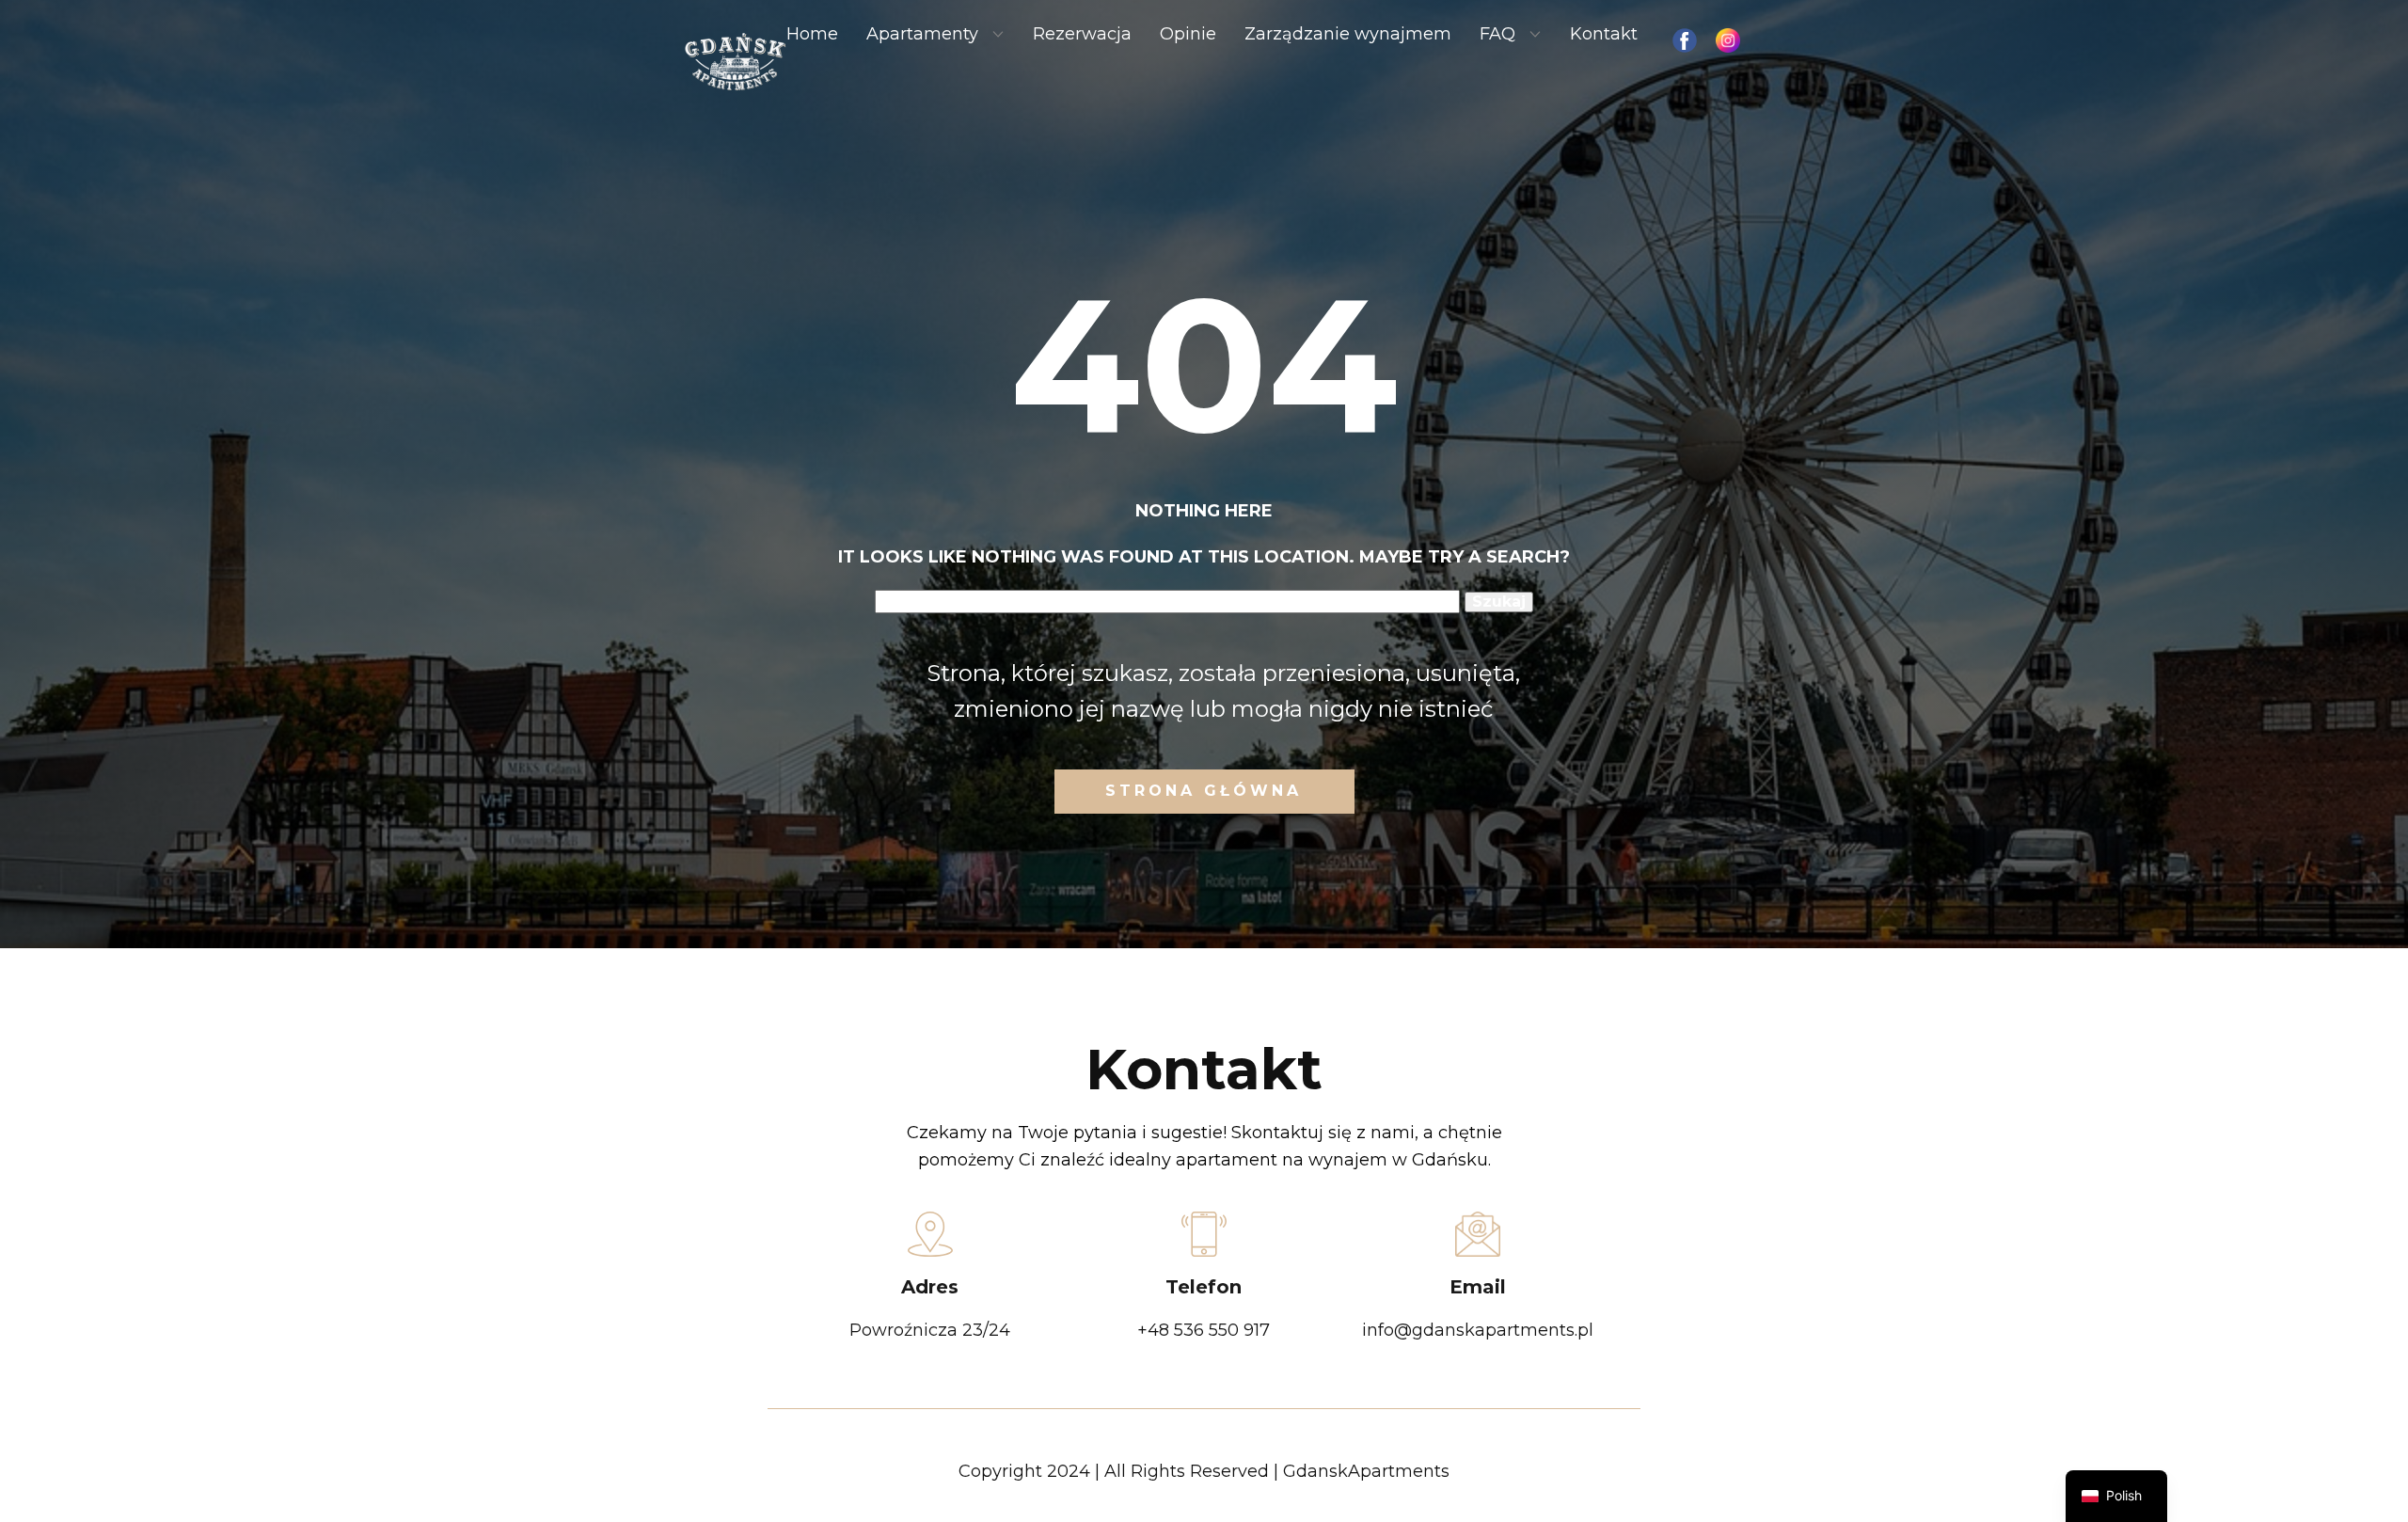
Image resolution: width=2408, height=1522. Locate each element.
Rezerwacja (1082, 34)
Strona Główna (1204, 791)
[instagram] (1728, 40)
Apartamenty (922, 34)
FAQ (1497, 34)
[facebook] (1685, 40)
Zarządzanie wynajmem (1348, 34)
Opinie (1188, 34)
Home (812, 34)
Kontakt (1604, 34)
